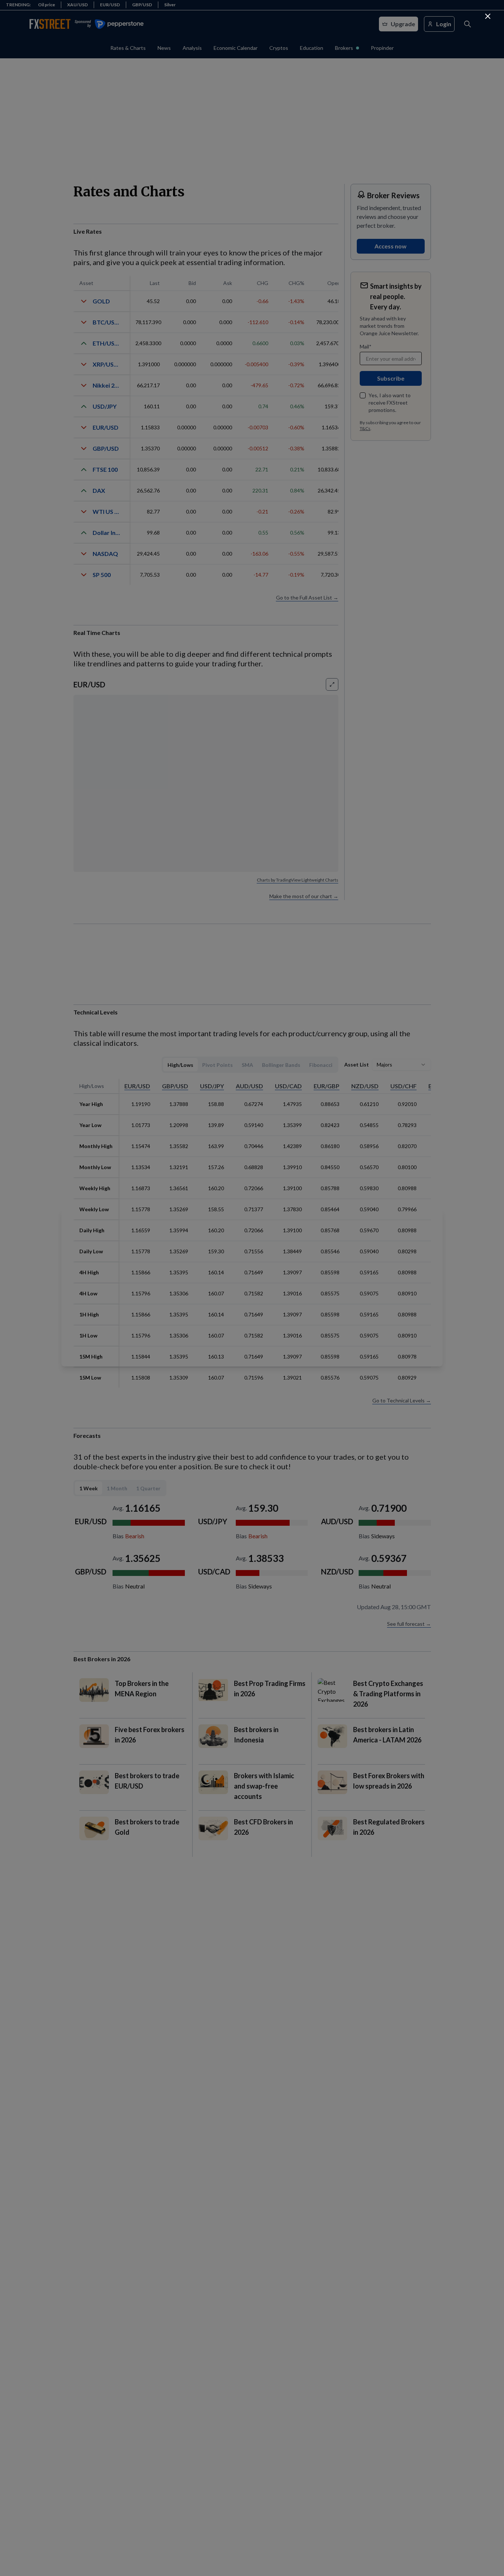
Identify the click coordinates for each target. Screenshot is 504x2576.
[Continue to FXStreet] (488, 16)
